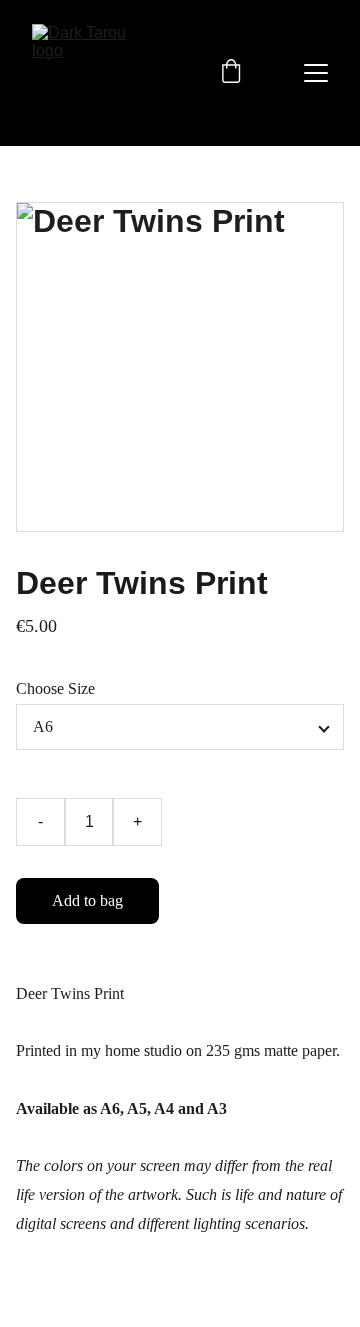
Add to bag (87, 900)
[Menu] (316, 73)
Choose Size (55, 688)
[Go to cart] (231, 73)
